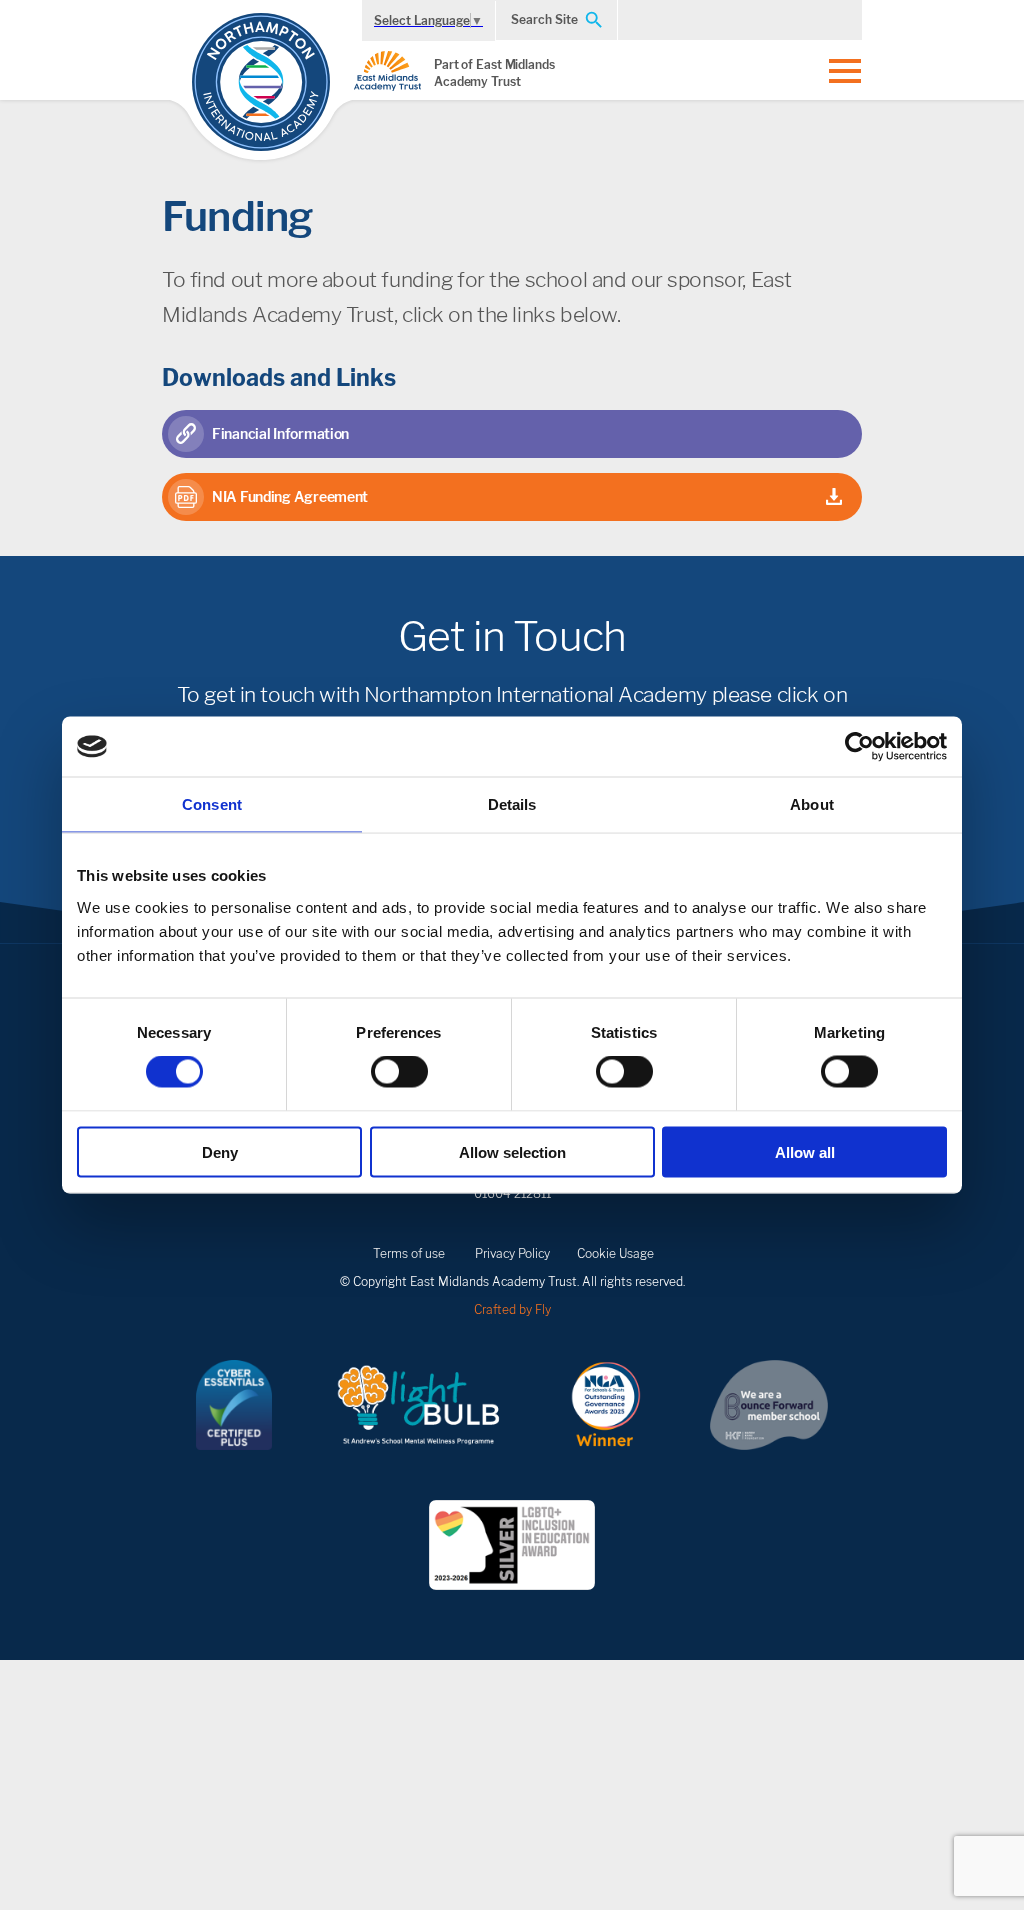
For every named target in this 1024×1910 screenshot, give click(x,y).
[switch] (399, 1072)
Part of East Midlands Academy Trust (494, 73)
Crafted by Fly (512, 1309)
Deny (220, 1151)
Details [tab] (512, 804)
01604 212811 (512, 1193)
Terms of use (409, 1253)
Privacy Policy (512, 1253)
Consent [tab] (212, 804)
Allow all (805, 1151)
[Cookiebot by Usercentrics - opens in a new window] (859, 747)
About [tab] (812, 804)
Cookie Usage (615, 1253)
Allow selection (512, 1151)
